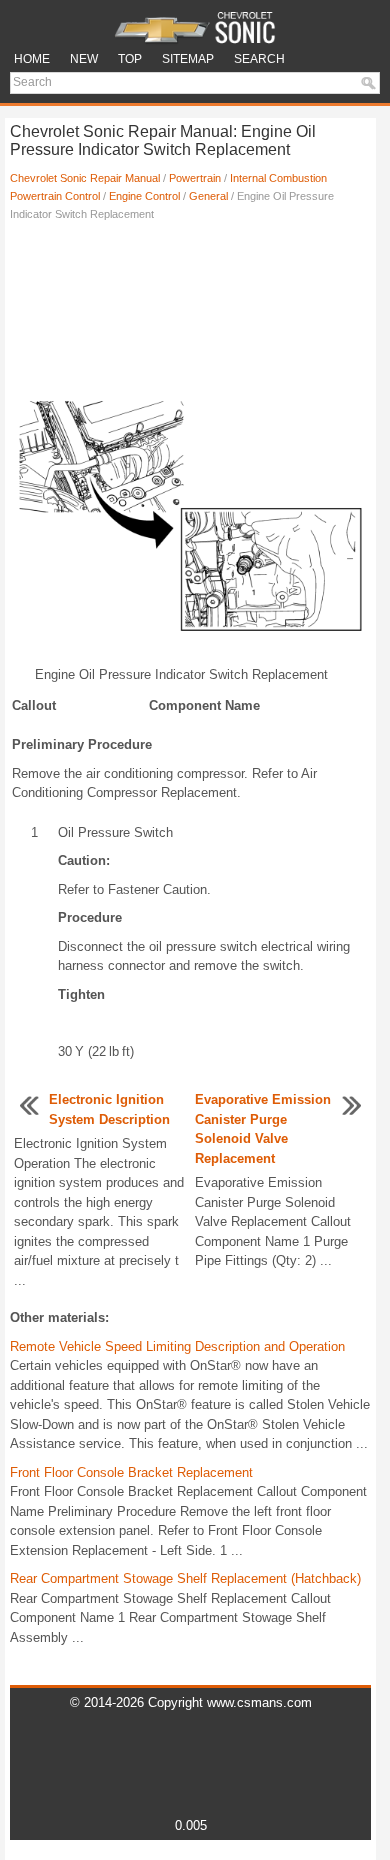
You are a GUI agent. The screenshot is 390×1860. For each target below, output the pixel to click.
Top (130, 59)
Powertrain (195, 178)
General (208, 196)
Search (259, 59)
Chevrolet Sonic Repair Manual (85, 178)
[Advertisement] (190, 303)
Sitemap (188, 59)
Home (32, 59)
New (84, 59)
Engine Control (144, 196)
